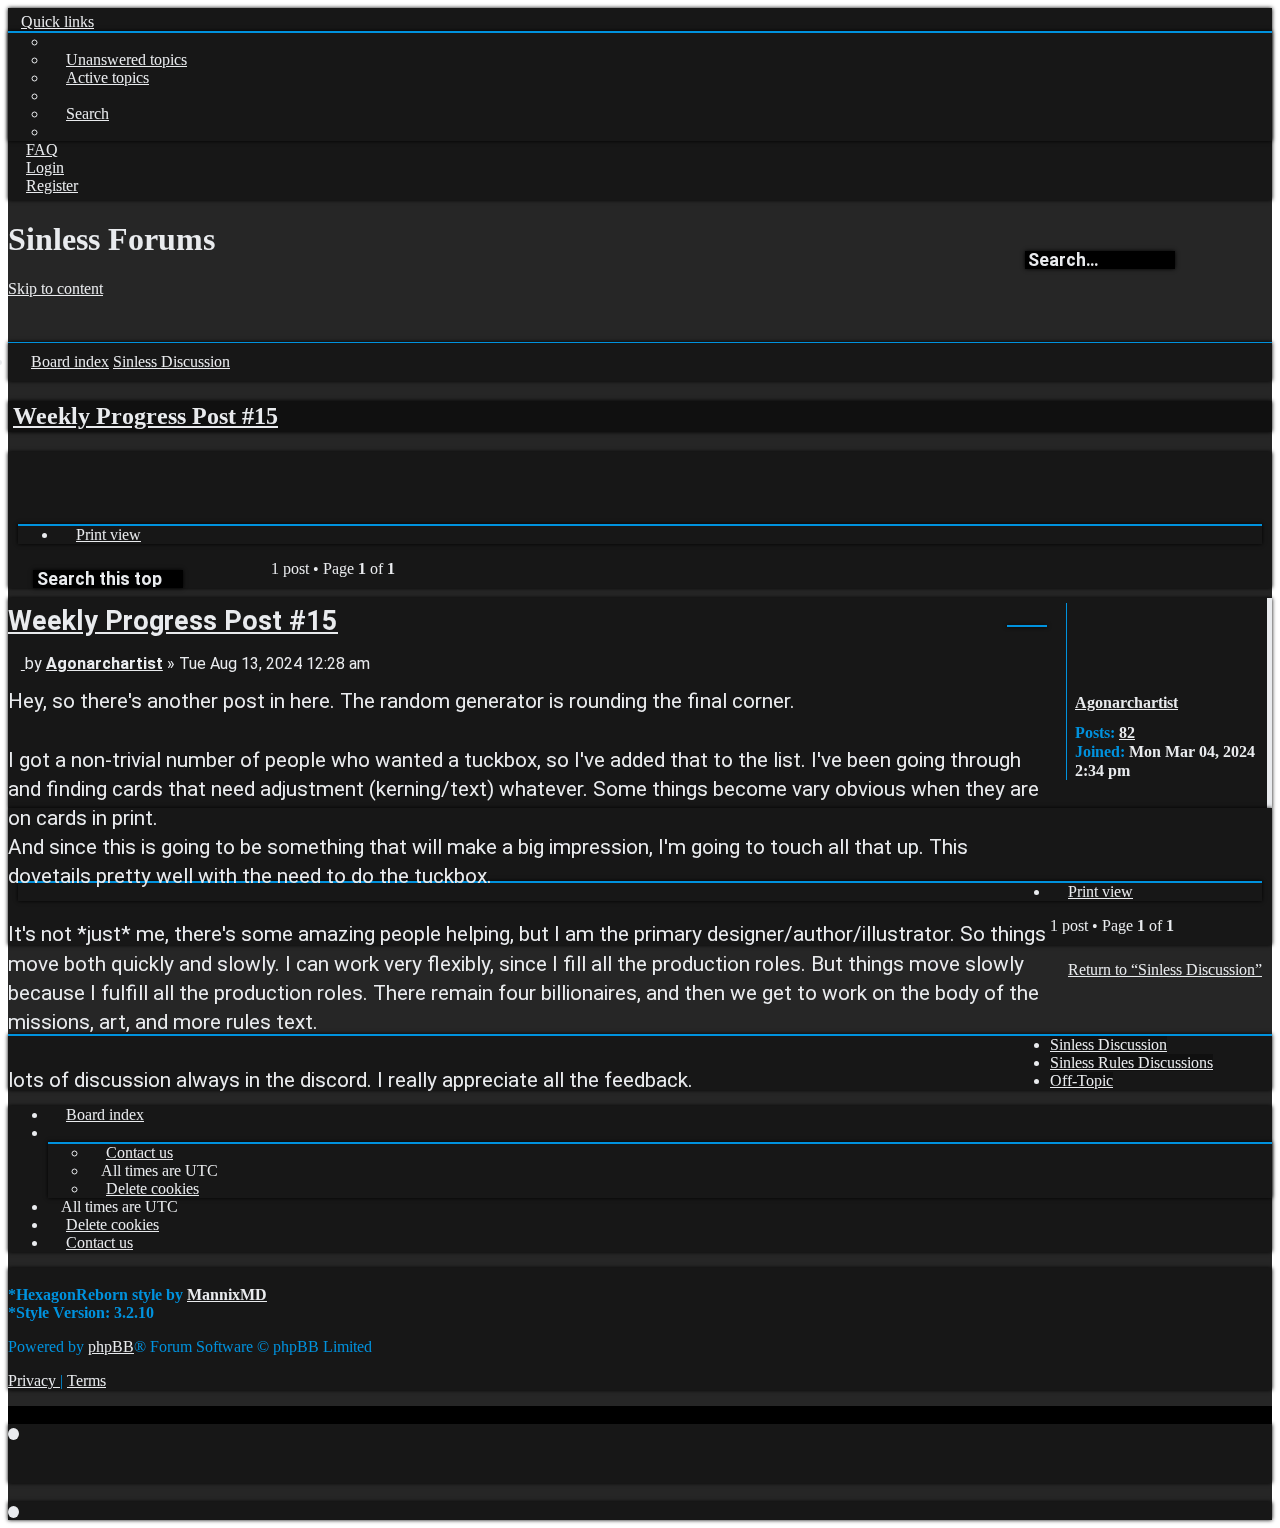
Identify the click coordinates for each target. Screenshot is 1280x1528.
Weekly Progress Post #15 (145, 416)
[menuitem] (117, 59)
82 (1127, 732)
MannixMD (227, 1294)
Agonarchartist (1126, 702)
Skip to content (55, 288)
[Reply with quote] (986, 619)
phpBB (111, 1346)
